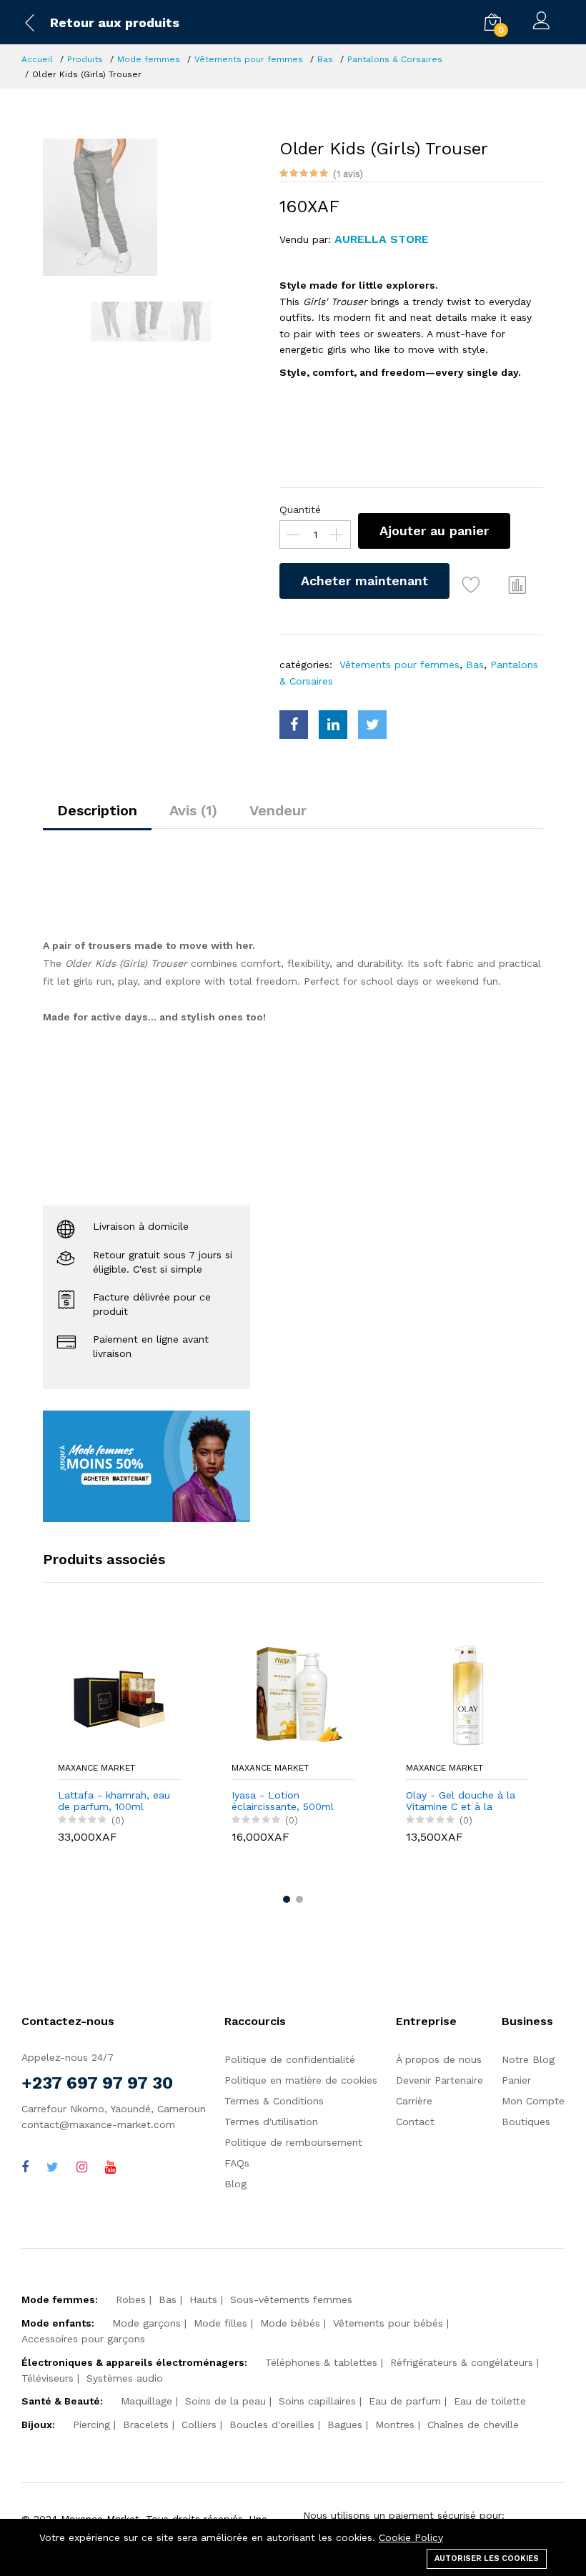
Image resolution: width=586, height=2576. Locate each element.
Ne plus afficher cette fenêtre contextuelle (197, 1445)
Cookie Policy (411, 2537)
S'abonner (186, 1405)
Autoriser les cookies (487, 2558)
